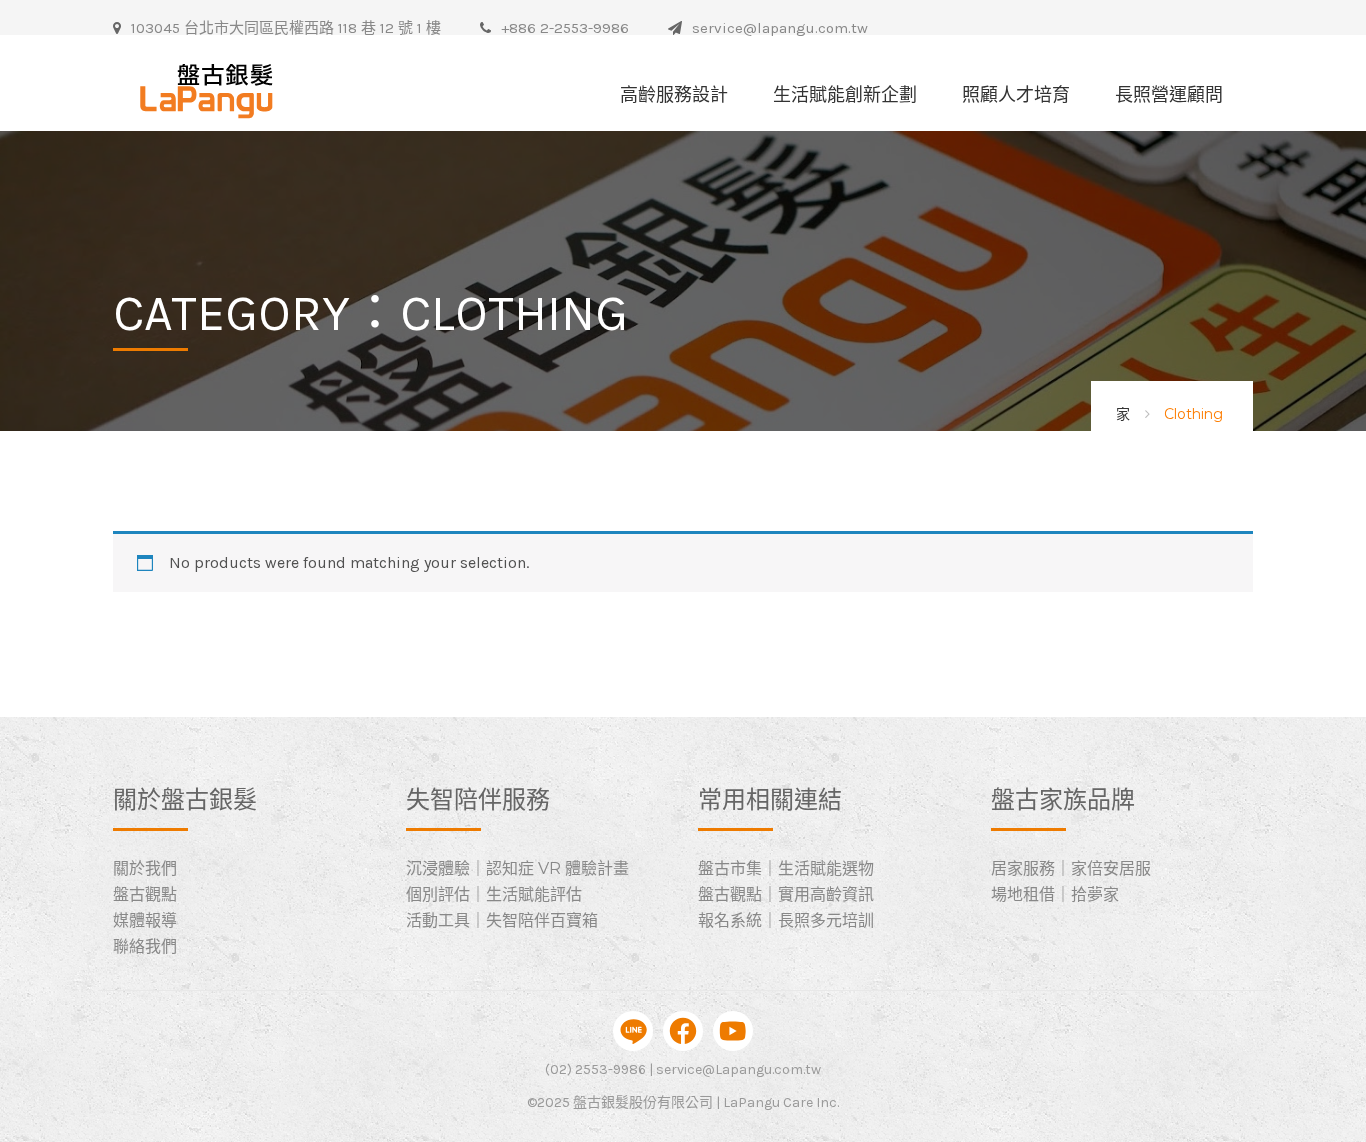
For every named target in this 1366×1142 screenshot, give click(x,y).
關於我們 (145, 868)
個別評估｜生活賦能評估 (494, 894)
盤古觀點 (145, 894)
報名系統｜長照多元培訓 (786, 920)
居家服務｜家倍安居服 (1071, 868)
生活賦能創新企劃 (845, 95)
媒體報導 (145, 920)
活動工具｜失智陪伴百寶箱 (502, 920)
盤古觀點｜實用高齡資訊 (786, 894)
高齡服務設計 (674, 95)
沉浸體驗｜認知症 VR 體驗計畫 (517, 868)
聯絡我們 (145, 946)
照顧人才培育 (1016, 95)
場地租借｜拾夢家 (1055, 894)
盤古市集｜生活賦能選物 (786, 868)
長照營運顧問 (1169, 95)
